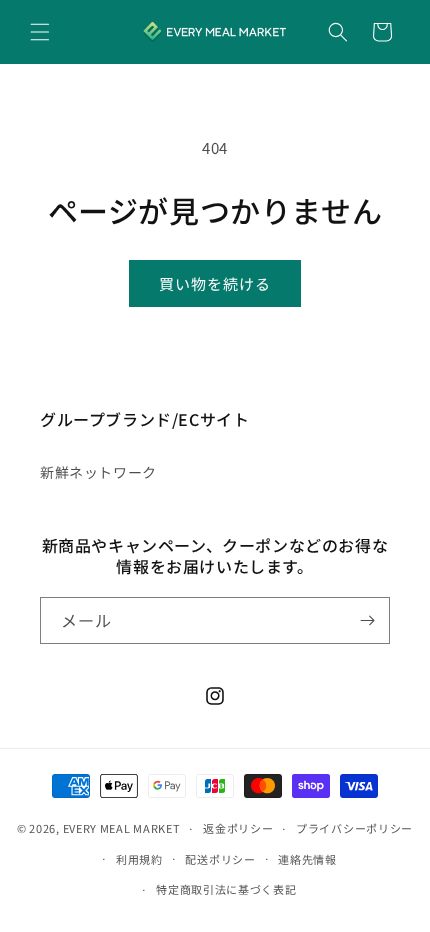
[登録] (367, 620)
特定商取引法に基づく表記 (226, 889)
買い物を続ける (215, 283)
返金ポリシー (238, 828)
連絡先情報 (307, 859)
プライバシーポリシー (354, 828)
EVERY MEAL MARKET (122, 828)
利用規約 (139, 859)
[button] (40, 32)
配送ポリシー (220, 859)
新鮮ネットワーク (98, 472)
